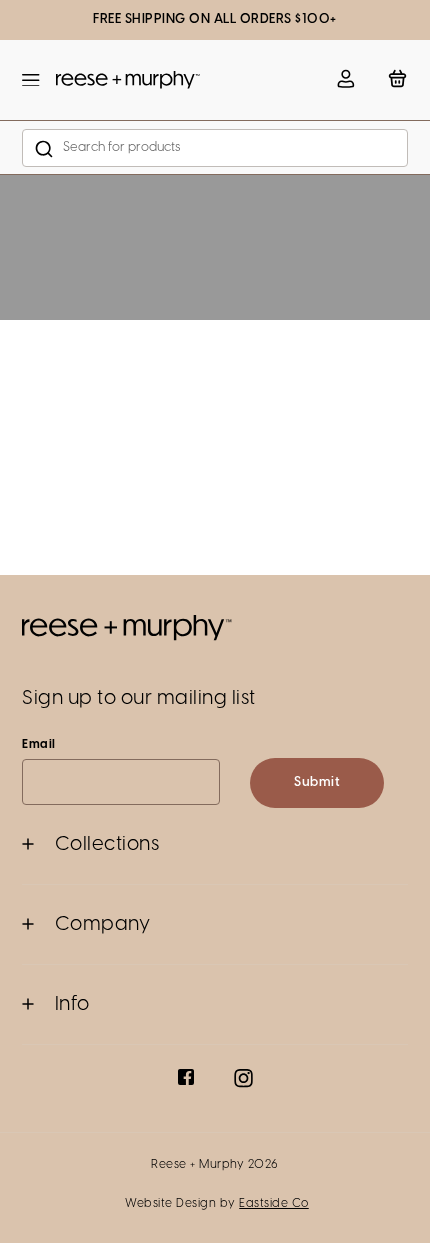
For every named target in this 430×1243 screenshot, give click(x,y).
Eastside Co (274, 1203)
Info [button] (72, 1004)
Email (39, 744)
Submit (317, 782)
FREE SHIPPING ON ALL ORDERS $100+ (215, 19)
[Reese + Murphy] (128, 80)
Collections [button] (107, 844)
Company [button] (103, 924)
